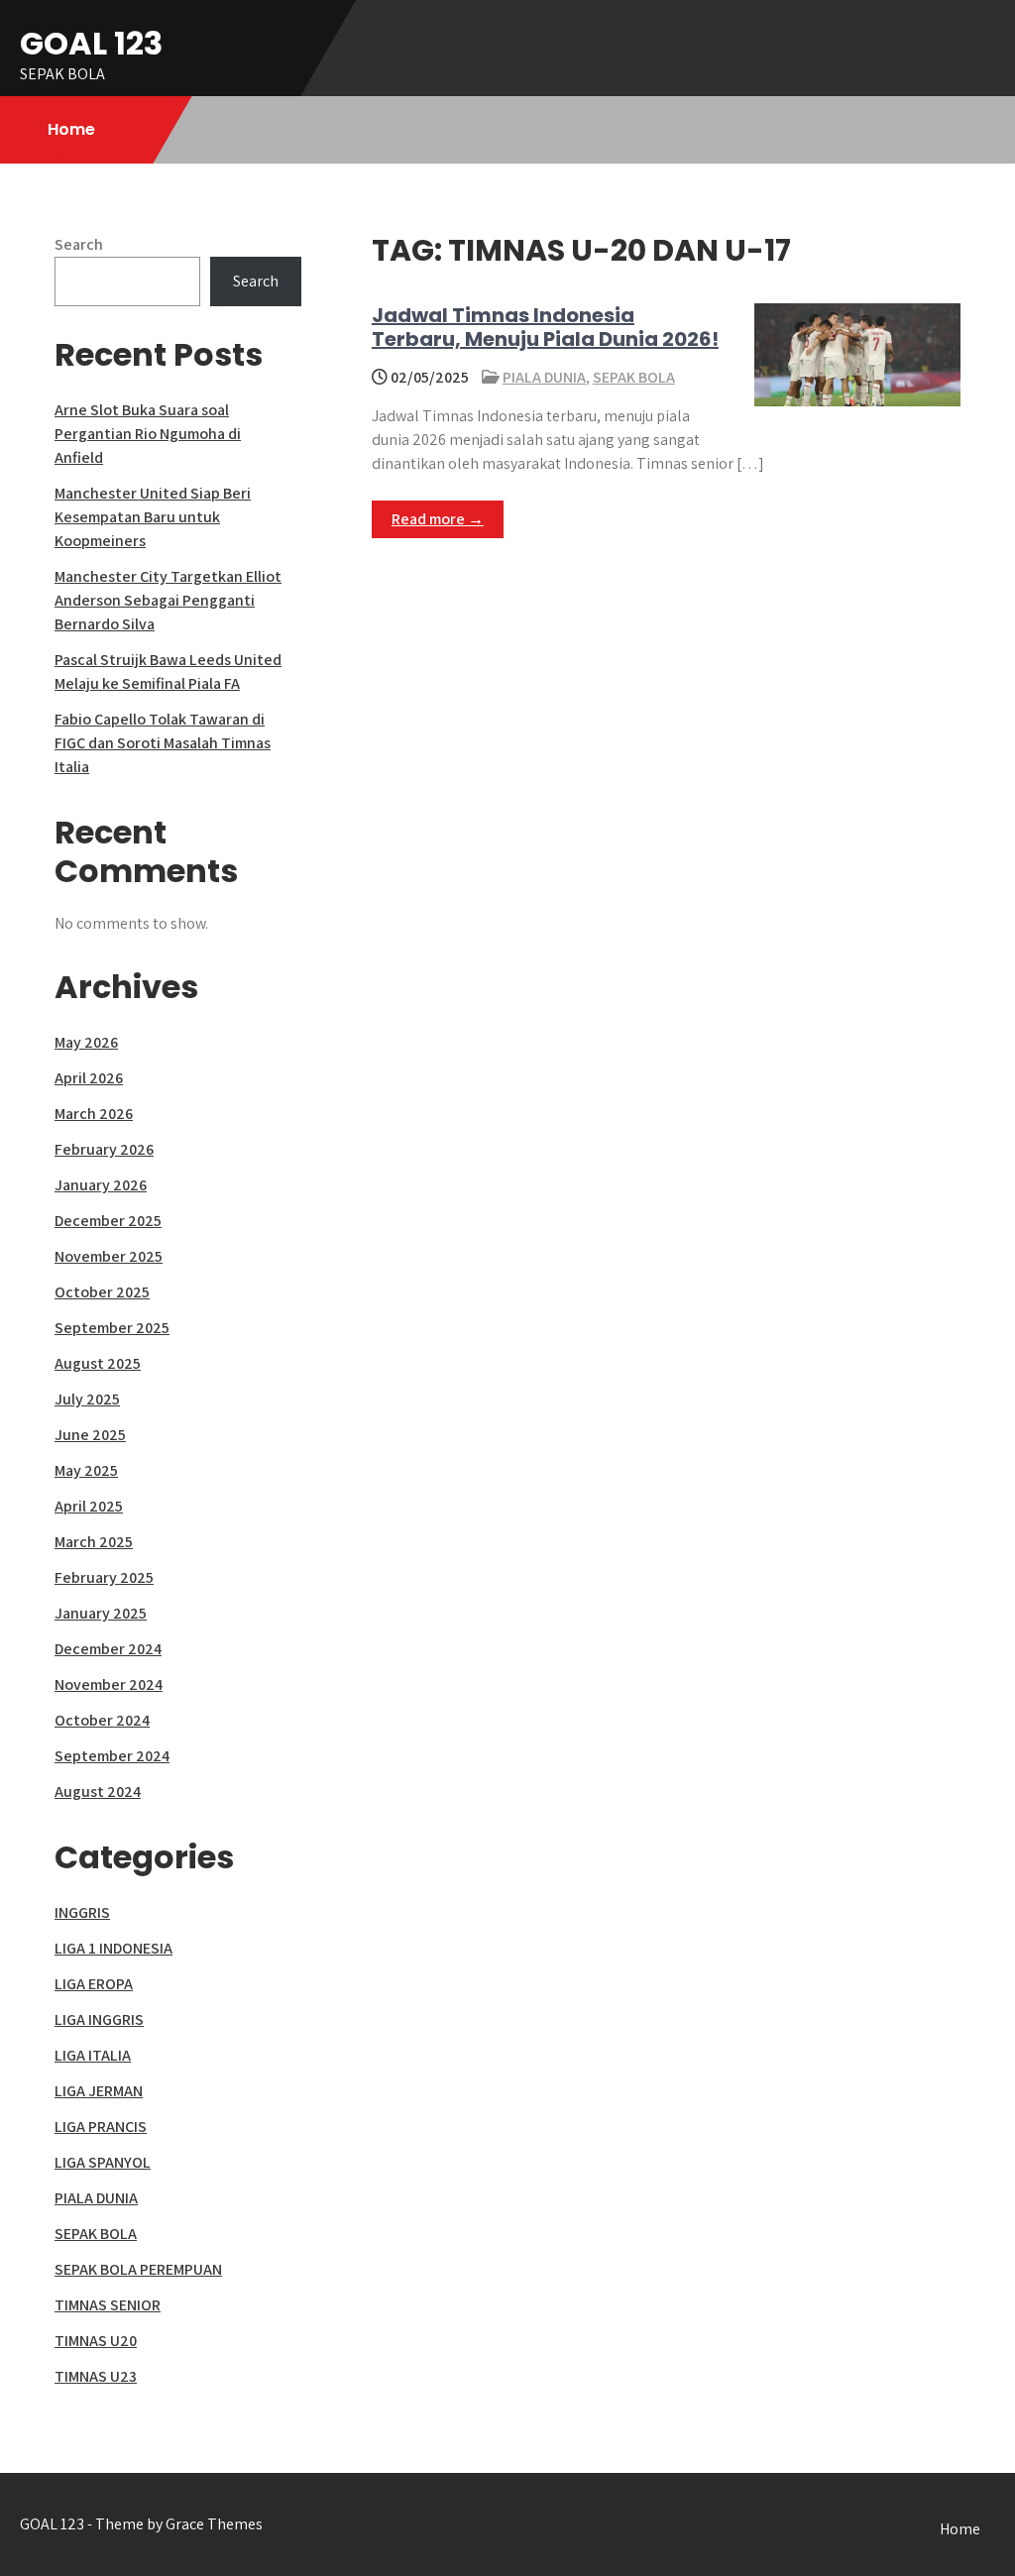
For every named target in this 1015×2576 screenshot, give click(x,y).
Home (71, 129)
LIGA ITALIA (93, 2055)
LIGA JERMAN (99, 2091)
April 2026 (89, 1078)
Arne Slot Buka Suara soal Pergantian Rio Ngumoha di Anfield (148, 434)
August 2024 (98, 1792)
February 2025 (104, 1577)
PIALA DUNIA (544, 377)
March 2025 (94, 1542)
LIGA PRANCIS (101, 2127)
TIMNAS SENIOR (108, 2305)
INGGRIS (82, 1912)
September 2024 (112, 1756)
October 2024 (102, 1720)
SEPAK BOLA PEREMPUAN (138, 2269)
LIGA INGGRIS (99, 2019)
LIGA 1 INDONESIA (113, 1948)
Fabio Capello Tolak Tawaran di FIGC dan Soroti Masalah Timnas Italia (163, 743)
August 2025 (98, 1363)
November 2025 (109, 1256)
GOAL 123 (91, 43)
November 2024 (109, 1684)
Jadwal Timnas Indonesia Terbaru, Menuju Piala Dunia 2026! (545, 327)
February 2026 (104, 1149)
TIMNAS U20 (96, 2341)
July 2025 (87, 1399)
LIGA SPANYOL (103, 2162)
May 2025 (86, 1470)
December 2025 (108, 1221)
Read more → (438, 519)
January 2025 (101, 1613)
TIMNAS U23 (96, 2376)
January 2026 (101, 1185)
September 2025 (112, 1328)
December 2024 (108, 1649)
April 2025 (89, 1506)
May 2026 (86, 1042)
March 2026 (94, 1114)
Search (79, 244)
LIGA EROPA (94, 1984)
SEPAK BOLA (634, 377)
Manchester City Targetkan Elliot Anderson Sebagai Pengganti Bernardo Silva (168, 600)
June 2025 (90, 1435)
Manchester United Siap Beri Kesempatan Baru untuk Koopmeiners (153, 517)
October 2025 (102, 1292)
